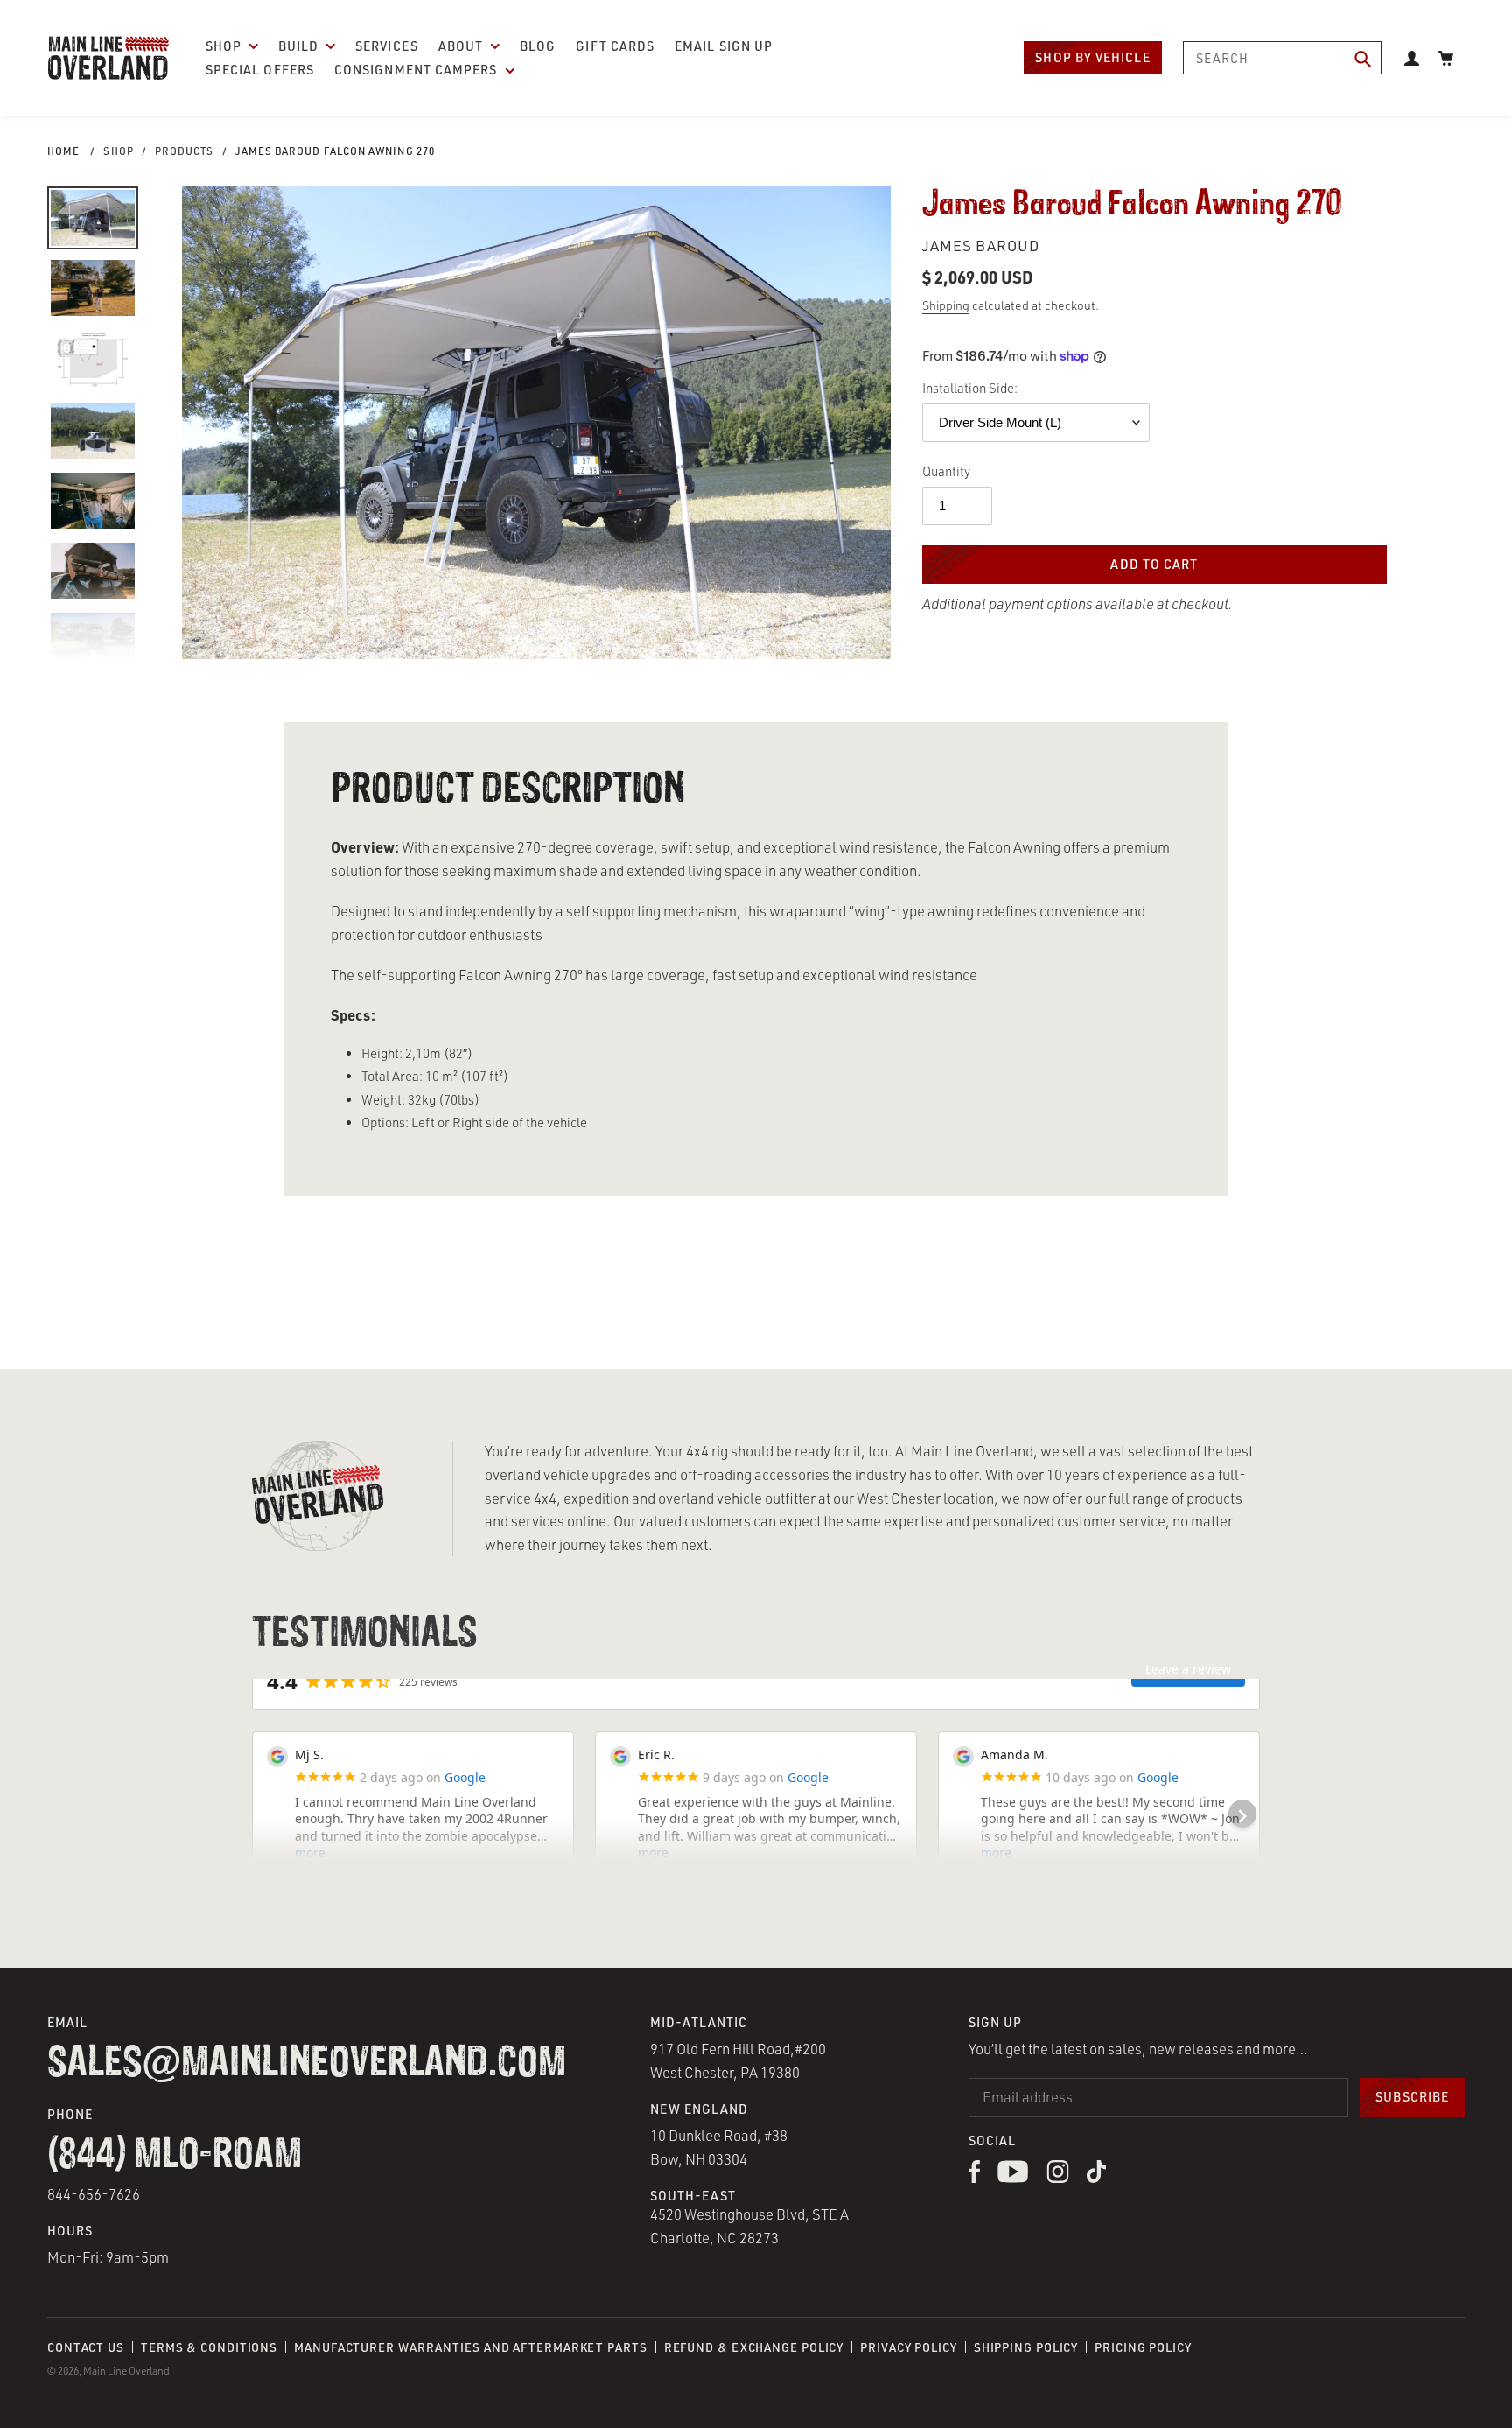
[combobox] (1283, 58)
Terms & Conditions (209, 2347)
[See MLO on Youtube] (1013, 2178)
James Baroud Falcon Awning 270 (335, 151)
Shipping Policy (1026, 2347)
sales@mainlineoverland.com (307, 2064)
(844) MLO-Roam (175, 2156)
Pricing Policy (1143, 2347)
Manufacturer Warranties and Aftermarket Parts (471, 2347)
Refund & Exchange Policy (754, 2347)
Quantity (946, 471)
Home (63, 151)
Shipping (946, 305)
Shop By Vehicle (1092, 57)
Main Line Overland (126, 2371)
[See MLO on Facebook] (974, 2178)
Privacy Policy (909, 2347)
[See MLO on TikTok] (1096, 2178)
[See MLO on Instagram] (1058, 2178)
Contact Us (86, 2347)
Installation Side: (970, 388)
